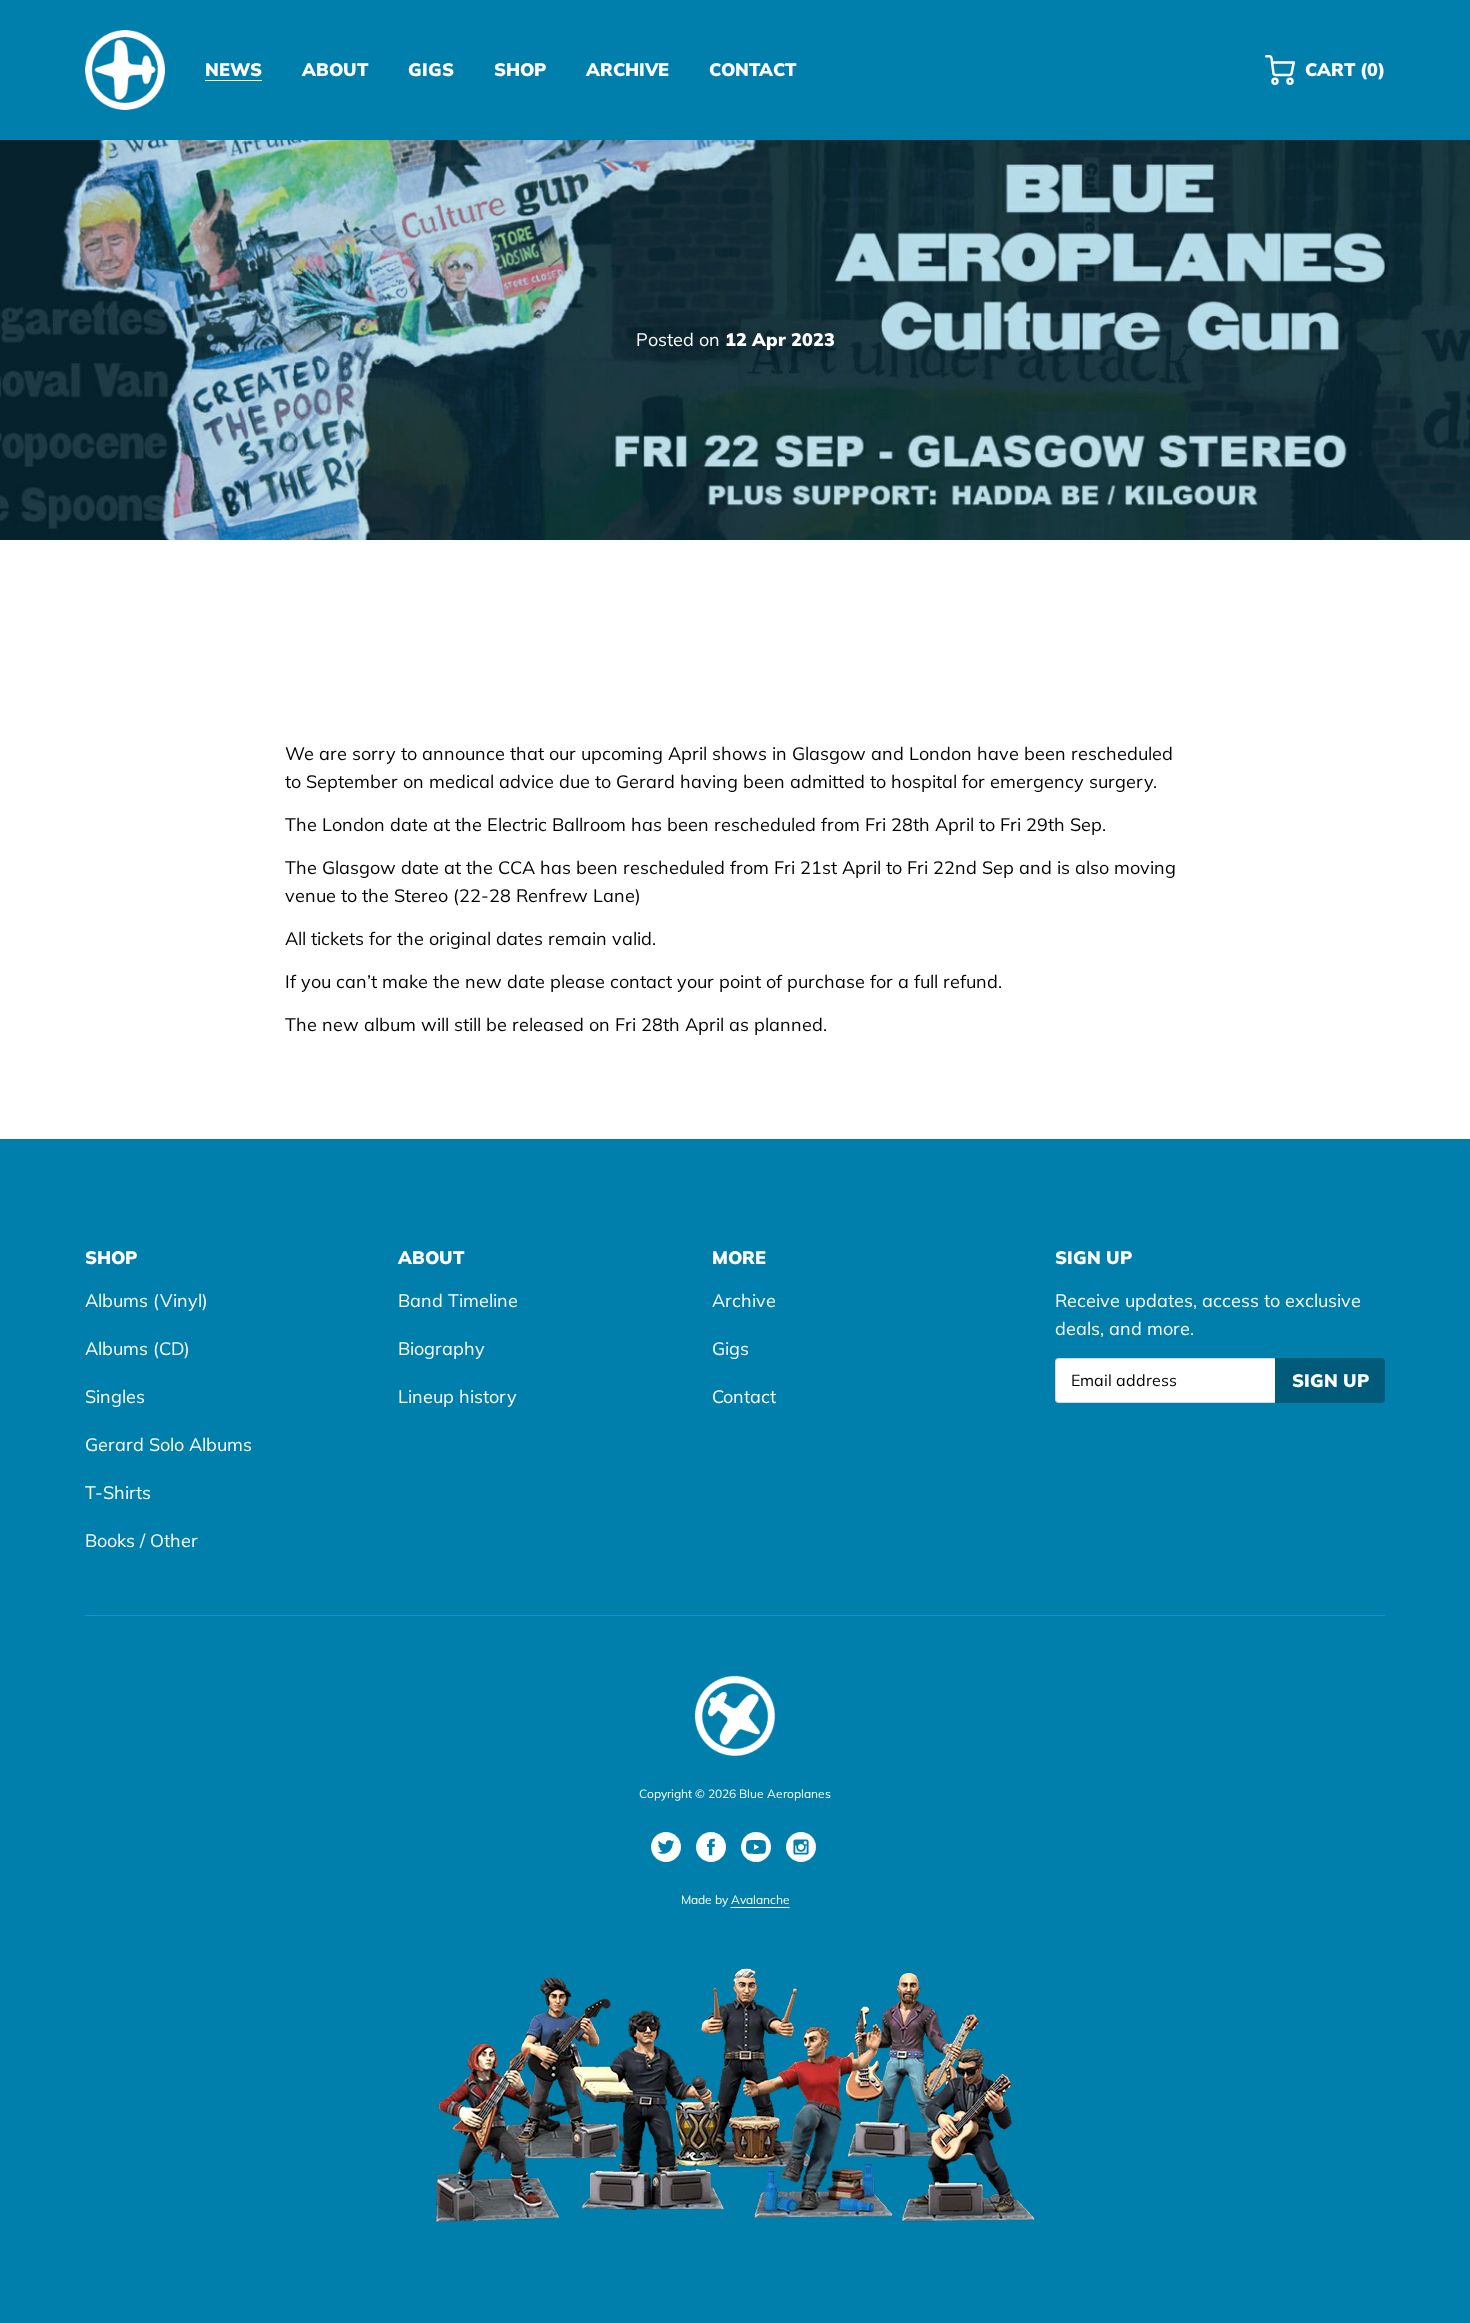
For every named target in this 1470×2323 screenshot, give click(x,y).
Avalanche (760, 1899)
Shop (111, 1257)
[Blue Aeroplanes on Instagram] (801, 1847)
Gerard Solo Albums (168, 1444)
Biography (441, 1348)
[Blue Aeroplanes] (125, 70)
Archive (744, 1300)
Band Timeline (458, 1300)
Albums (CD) (137, 1348)
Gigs (730, 1348)
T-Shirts (118, 1492)
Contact (744, 1396)
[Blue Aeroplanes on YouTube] (756, 1847)
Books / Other (141, 1540)
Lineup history (457, 1396)
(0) (1344, 78)
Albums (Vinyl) (146, 1300)
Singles (115, 1396)
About (431, 1257)
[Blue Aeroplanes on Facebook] (711, 1847)
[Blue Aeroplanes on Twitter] (666, 1847)
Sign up (1330, 1380)
